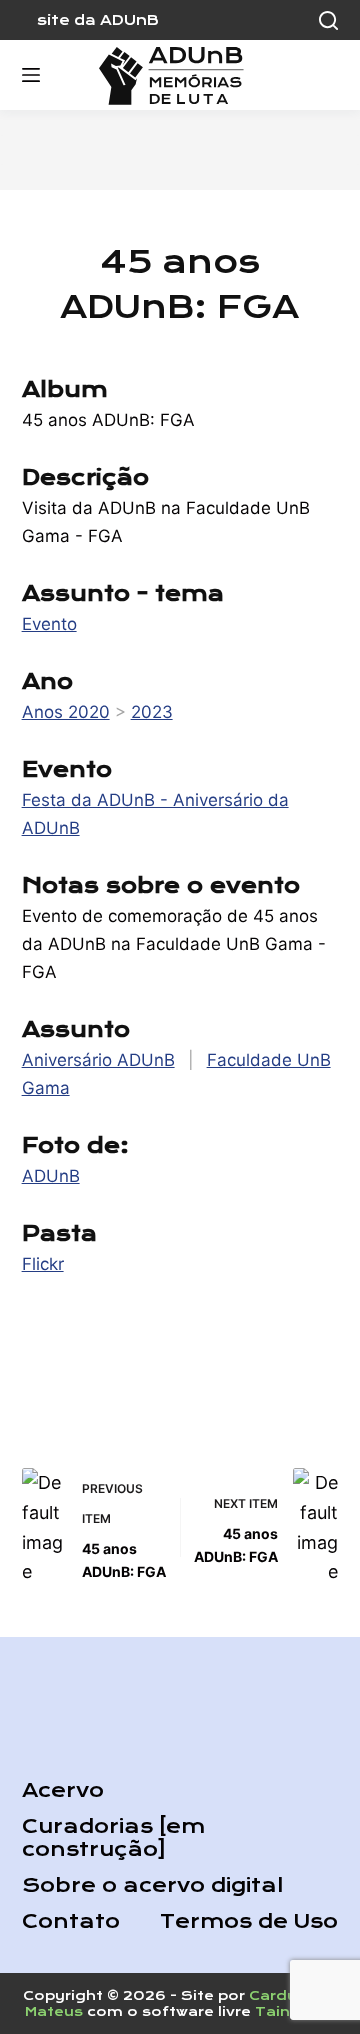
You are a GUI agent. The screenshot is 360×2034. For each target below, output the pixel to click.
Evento (49, 624)
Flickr (43, 1264)
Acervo (63, 1790)
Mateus (54, 2011)
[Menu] (31, 75)
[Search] (328, 20)
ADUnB (51, 1176)
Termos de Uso (249, 1921)
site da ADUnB (98, 20)
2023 (152, 712)
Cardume (286, 1995)
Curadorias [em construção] (113, 1838)
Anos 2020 (66, 712)
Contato (71, 1921)
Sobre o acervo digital (152, 1885)
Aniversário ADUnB (98, 1060)
